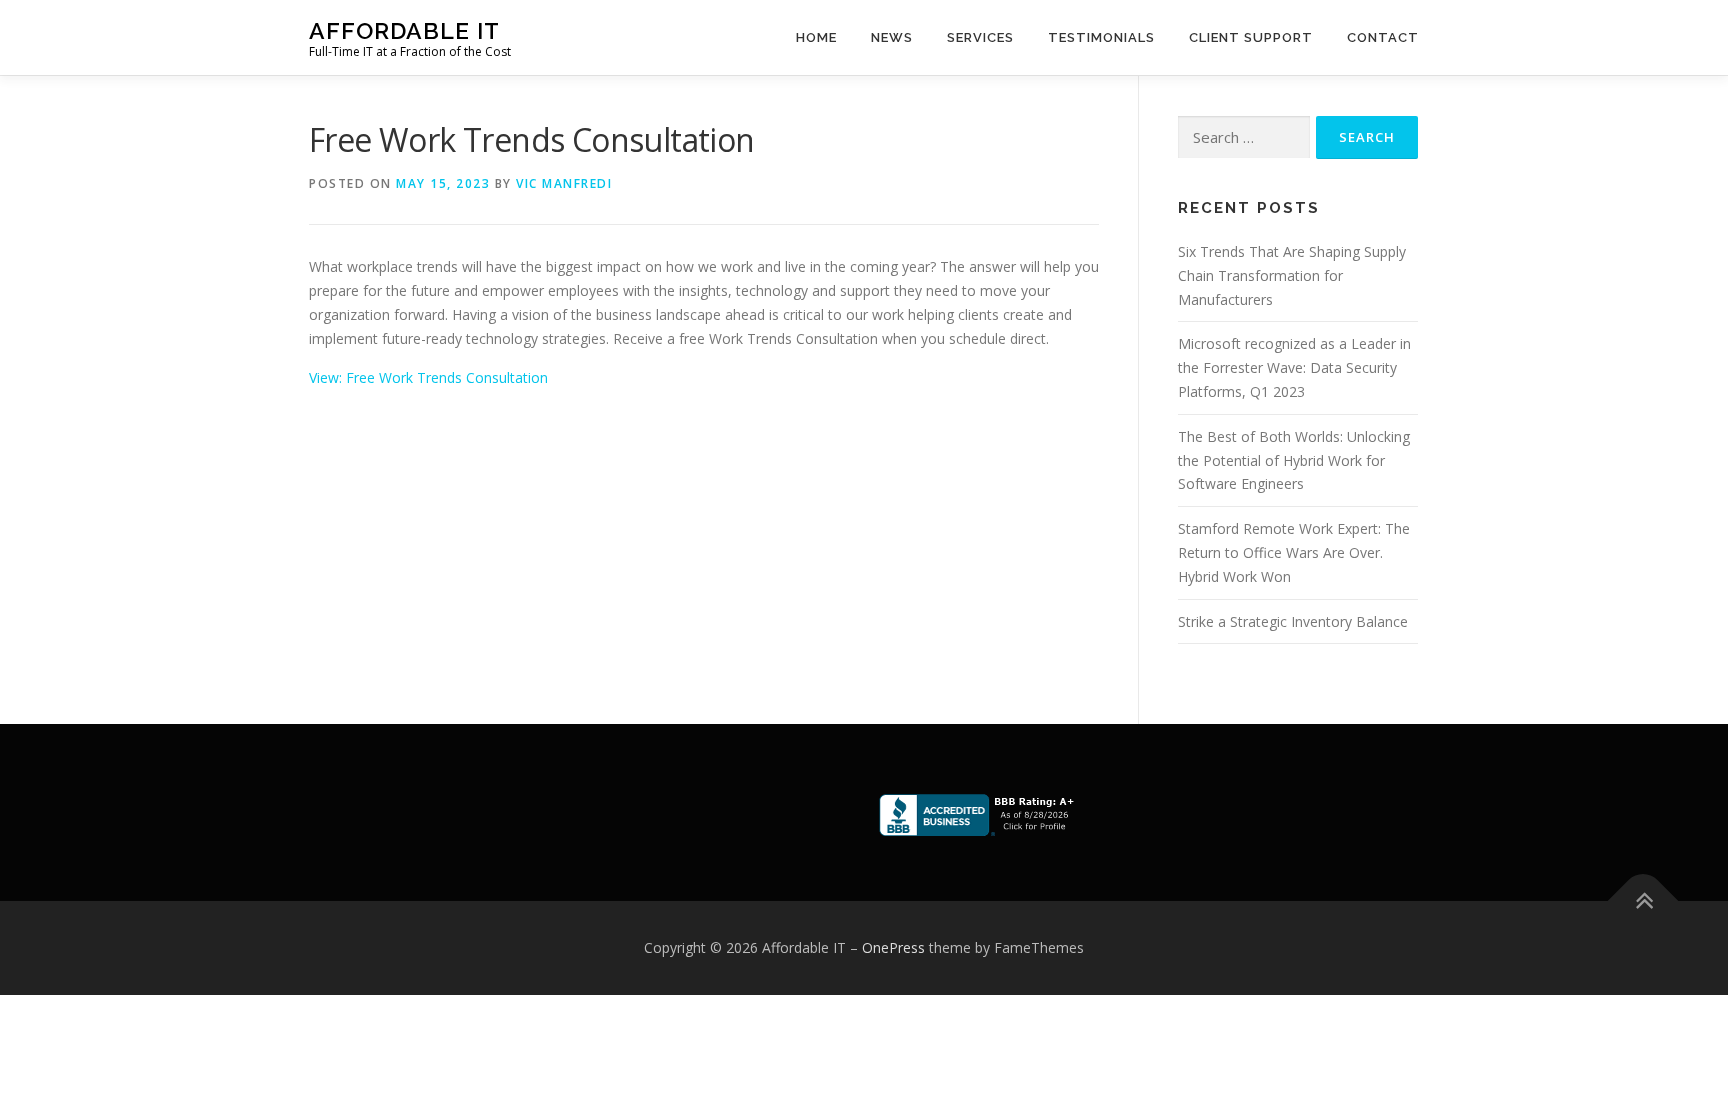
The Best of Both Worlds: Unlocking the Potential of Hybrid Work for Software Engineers (1294, 460)
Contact (1383, 37)
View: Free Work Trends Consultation (428, 377)
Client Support (1251, 37)
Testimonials (1101, 37)
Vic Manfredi (564, 183)
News (892, 37)
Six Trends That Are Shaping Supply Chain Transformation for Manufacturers (1292, 275)
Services (980, 37)
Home (816, 37)
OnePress (893, 947)
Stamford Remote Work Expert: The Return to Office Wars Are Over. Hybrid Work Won (1294, 552)
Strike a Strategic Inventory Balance (1293, 621)
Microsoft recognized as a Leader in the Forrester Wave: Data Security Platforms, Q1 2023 (1294, 367)
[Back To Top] (1643, 901)
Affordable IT (404, 30)
